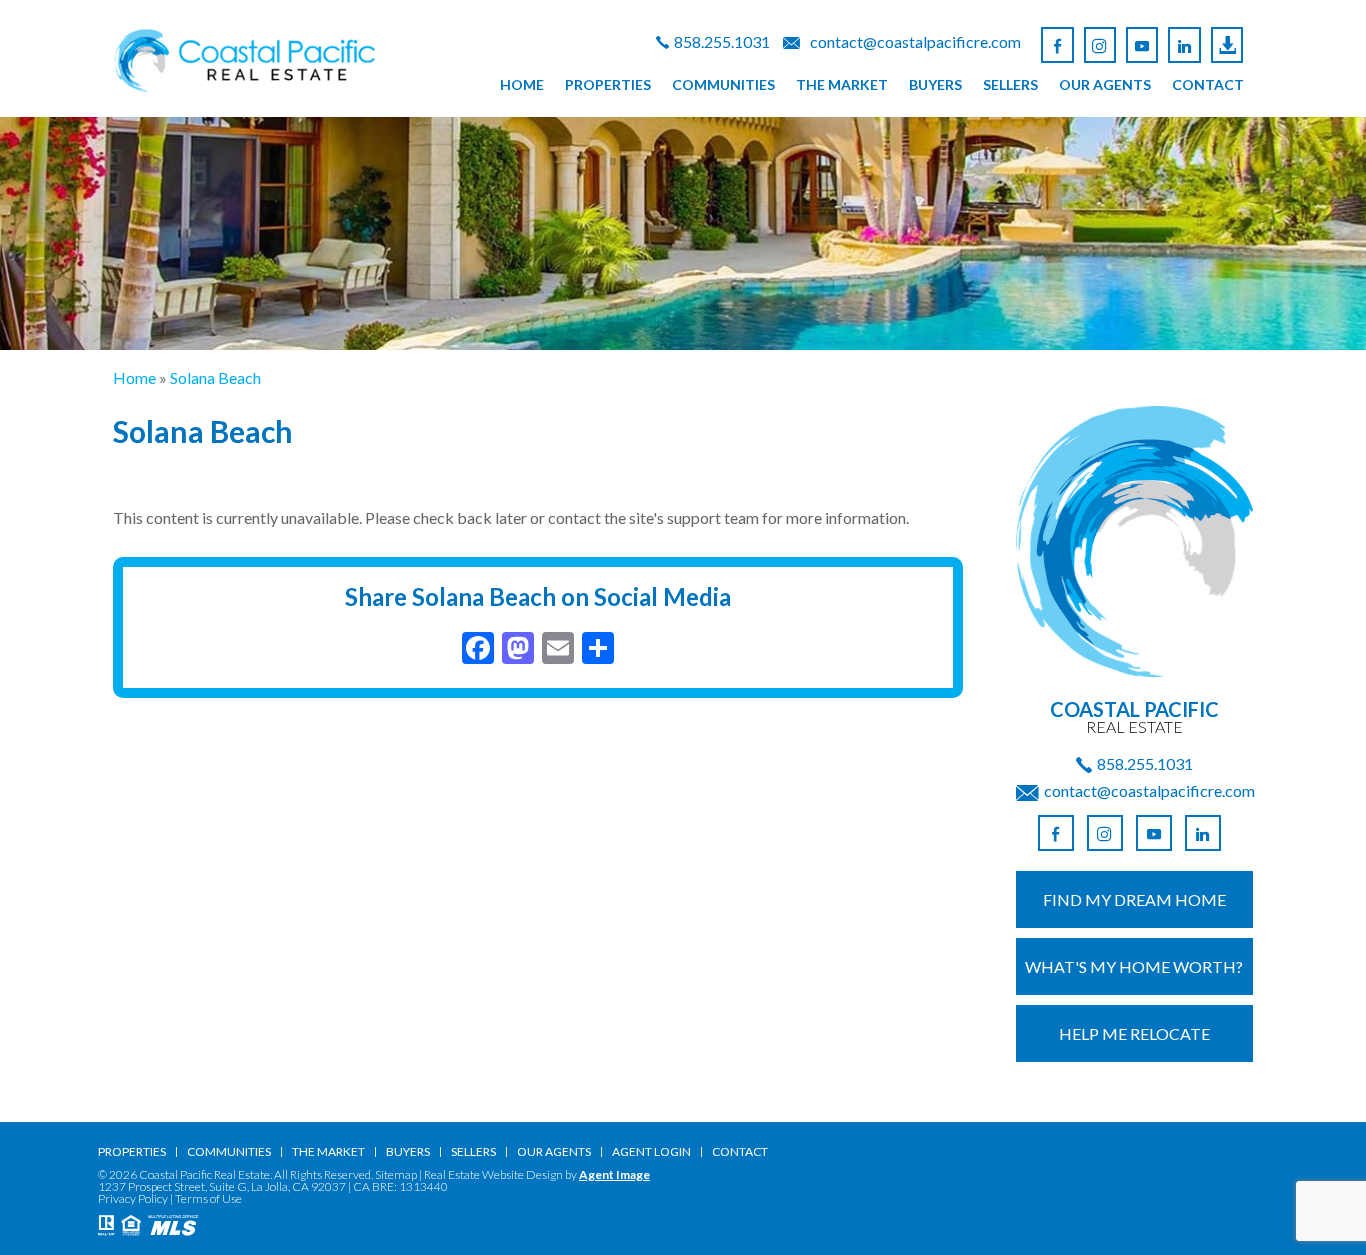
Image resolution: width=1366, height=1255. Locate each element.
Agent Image (614, 1174)
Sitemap (396, 1174)
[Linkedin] (1184, 45)
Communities (723, 84)
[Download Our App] (1227, 45)
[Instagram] (1100, 45)
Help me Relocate (1134, 1033)
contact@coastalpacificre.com (915, 42)
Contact (1208, 84)
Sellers (1010, 84)
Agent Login (651, 1151)
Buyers (935, 84)
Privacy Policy (133, 1198)
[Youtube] (1142, 45)
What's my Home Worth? (1134, 966)
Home (522, 84)
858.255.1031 (722, 41)
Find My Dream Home (1134, 899)
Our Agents (1105, 84)
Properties (608, 84)
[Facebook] (1057, 45)
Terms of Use (208, 1198)
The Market (842, 84)
